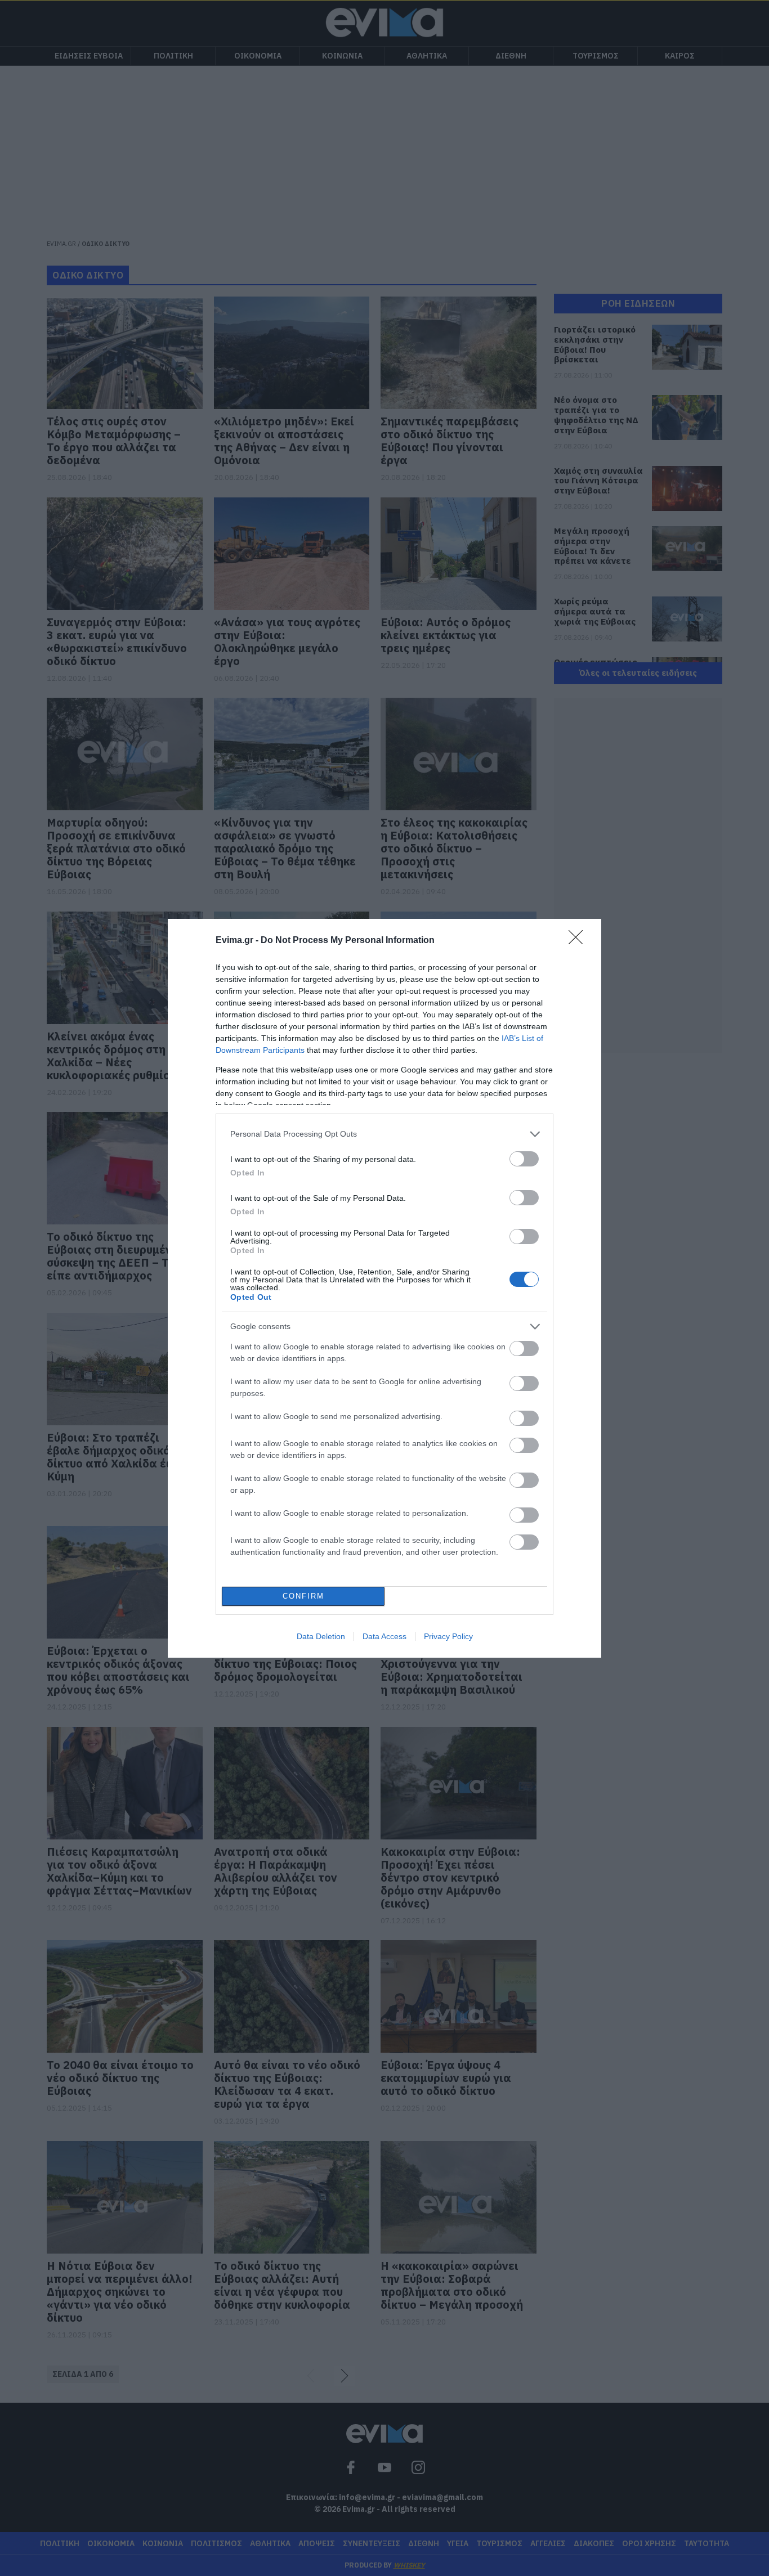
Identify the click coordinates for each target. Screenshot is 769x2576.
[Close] (579, 941)
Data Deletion (321, 1636)
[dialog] (384, 1288)
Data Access (384, 1636)
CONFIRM (303, 1596)
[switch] (524, 1159)
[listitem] (384, 1134)
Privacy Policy (448, 1636)
